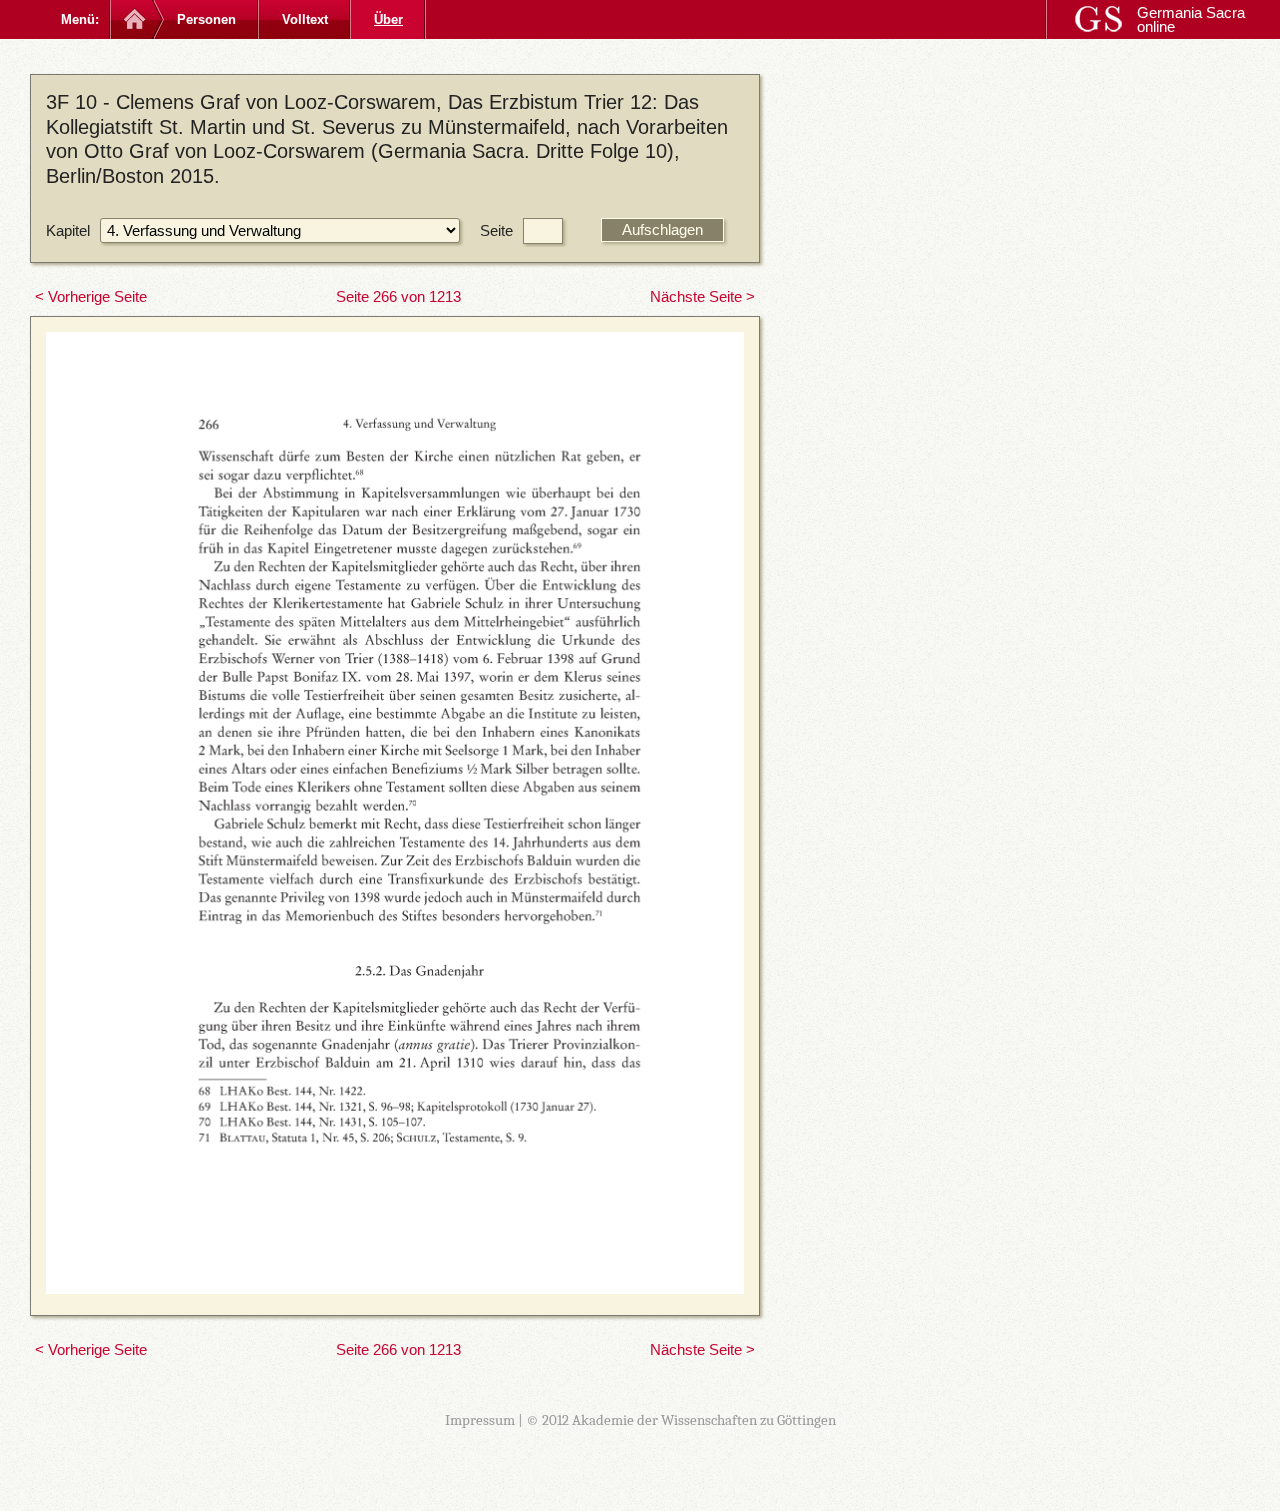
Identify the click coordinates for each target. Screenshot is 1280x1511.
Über (388, 19)
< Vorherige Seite (91, 296)
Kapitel (68, 230)
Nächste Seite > (702, 296)
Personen (206, 19)
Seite (496, 230)
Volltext (305, 19)
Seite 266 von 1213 (398, 296)
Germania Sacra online (1191, 19)
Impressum (480, 1420)
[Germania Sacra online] (132, 19)
